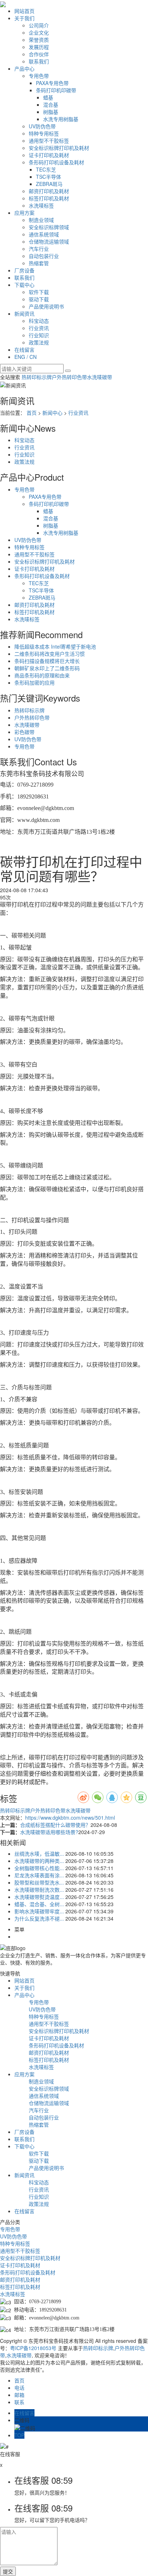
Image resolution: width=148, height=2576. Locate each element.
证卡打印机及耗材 (49, 155)
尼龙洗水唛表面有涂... (39, 1875)
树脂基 (51, 112)
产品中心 (24, 68)
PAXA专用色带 (52, 83)
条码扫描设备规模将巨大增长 (47, 661)
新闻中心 (52, 413)
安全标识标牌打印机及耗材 (59, 148)
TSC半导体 (48, 177)
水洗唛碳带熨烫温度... (39, 1897)
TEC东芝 (46, 169)
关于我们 (24, 18)
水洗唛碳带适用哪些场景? (49, 1832)
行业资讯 (39, 328)
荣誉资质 (39, 40)
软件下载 (39, 292)
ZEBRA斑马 (49, 184)
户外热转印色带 (69, 377)
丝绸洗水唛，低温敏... (39, 1854)
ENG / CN (26, 357)
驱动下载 (39, 299)
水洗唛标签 (41, 205)
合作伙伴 (39, 54)
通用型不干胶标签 (49, 141)
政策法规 (39, 342)
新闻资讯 (24, 313)
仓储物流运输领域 (49, 241)
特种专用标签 (44, 133)
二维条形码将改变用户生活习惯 (50, 654)
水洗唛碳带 (100, 377)
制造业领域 (41, 220)
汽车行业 (39, 249)
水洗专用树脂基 (61, 119)
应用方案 (24, 213)
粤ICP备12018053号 (33, 2348)
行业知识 (39, 335)
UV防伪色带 (42, 126)
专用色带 (39, 76)
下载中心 (24, 285)
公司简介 (39, 25)
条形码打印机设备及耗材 (56, 162)
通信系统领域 (44, 234)
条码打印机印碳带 (56, 90)
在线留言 (24, 350)
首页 (32, 413)
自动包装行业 (44, 256)
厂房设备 (24, 270)
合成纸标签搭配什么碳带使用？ (55, 1825)
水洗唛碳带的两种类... (39, 1861)
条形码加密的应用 (34, 682)
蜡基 (48, 97)
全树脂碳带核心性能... (39, 1868)
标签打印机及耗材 (49, 198)
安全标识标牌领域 (49, 227)
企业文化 (39, 32)
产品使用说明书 (46, 306)
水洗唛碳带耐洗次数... (39, 1890)
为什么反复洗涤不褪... (39, 1918)
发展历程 (39, 47)
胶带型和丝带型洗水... (39, 1882)
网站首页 (24, 11)
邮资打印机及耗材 (49, 191)
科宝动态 (39, 321)
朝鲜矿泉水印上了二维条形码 (47, 668)
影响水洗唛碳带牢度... (39, 1911)
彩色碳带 (24, 732)
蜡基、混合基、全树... (39, 1904)
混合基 (51, 104)
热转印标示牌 (37, 377)
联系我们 (39, 61)
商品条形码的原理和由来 (42, 675)
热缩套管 (39, 263)
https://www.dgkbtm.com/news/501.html (70, 1818)
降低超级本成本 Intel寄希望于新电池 (55, 646)
